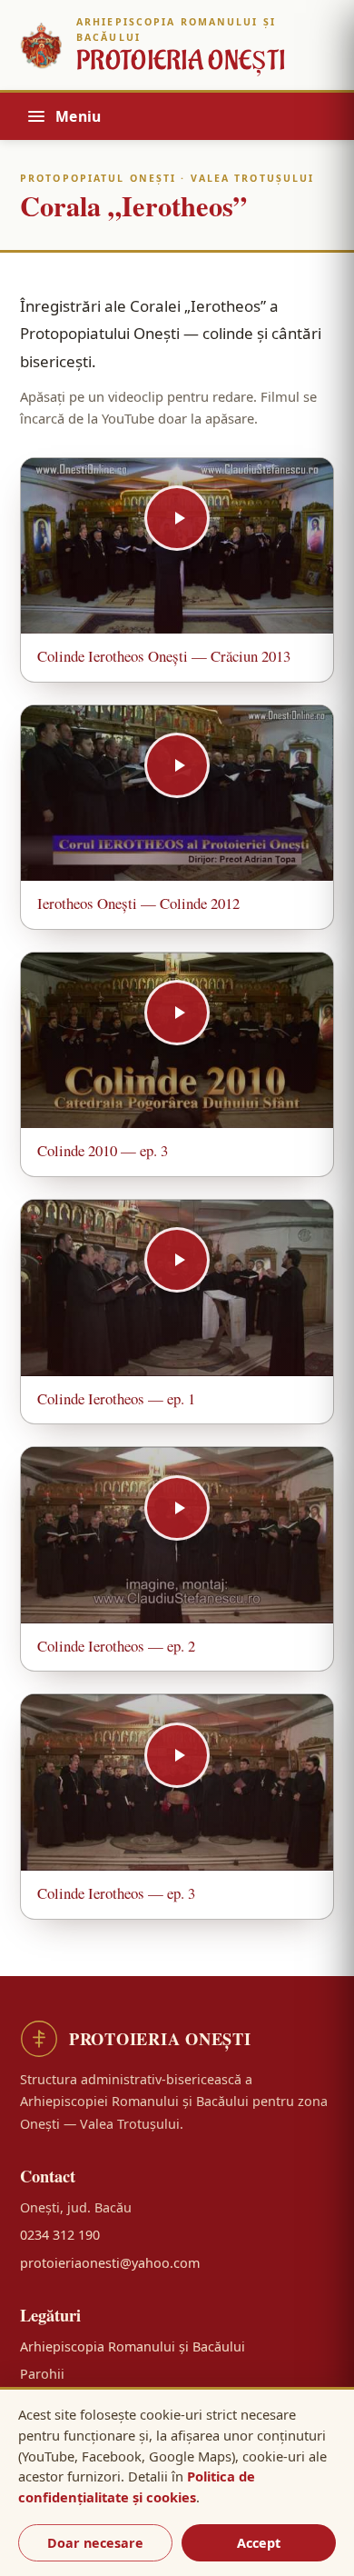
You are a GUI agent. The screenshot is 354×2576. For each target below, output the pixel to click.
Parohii (42, 2374)
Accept (259, 2543)
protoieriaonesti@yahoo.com (110, 2263)
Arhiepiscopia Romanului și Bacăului (133, 2346)
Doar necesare (95, 2543)
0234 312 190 (60, 2235)
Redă (177, 546)
